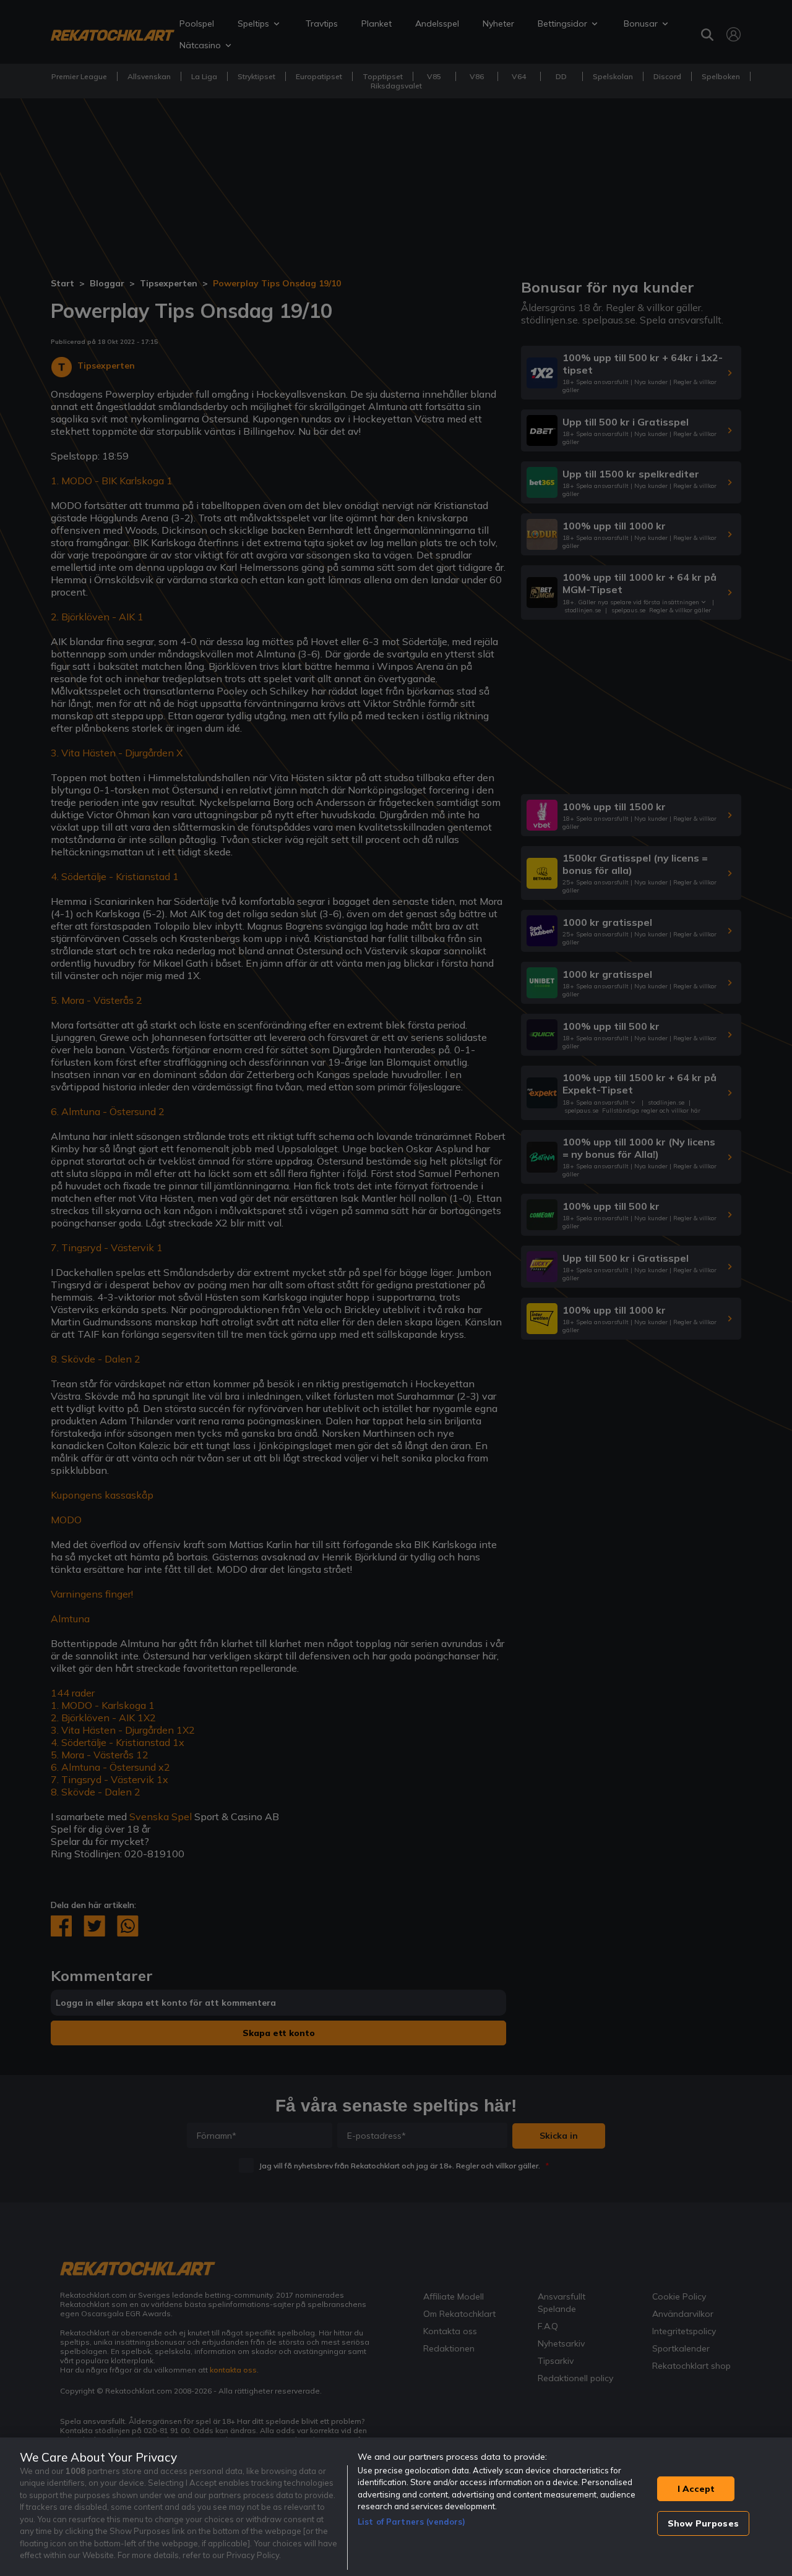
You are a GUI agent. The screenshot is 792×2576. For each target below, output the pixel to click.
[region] (396, 2507)
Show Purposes (703, 2523)
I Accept (696, 2489)
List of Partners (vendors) (411, 2522)
